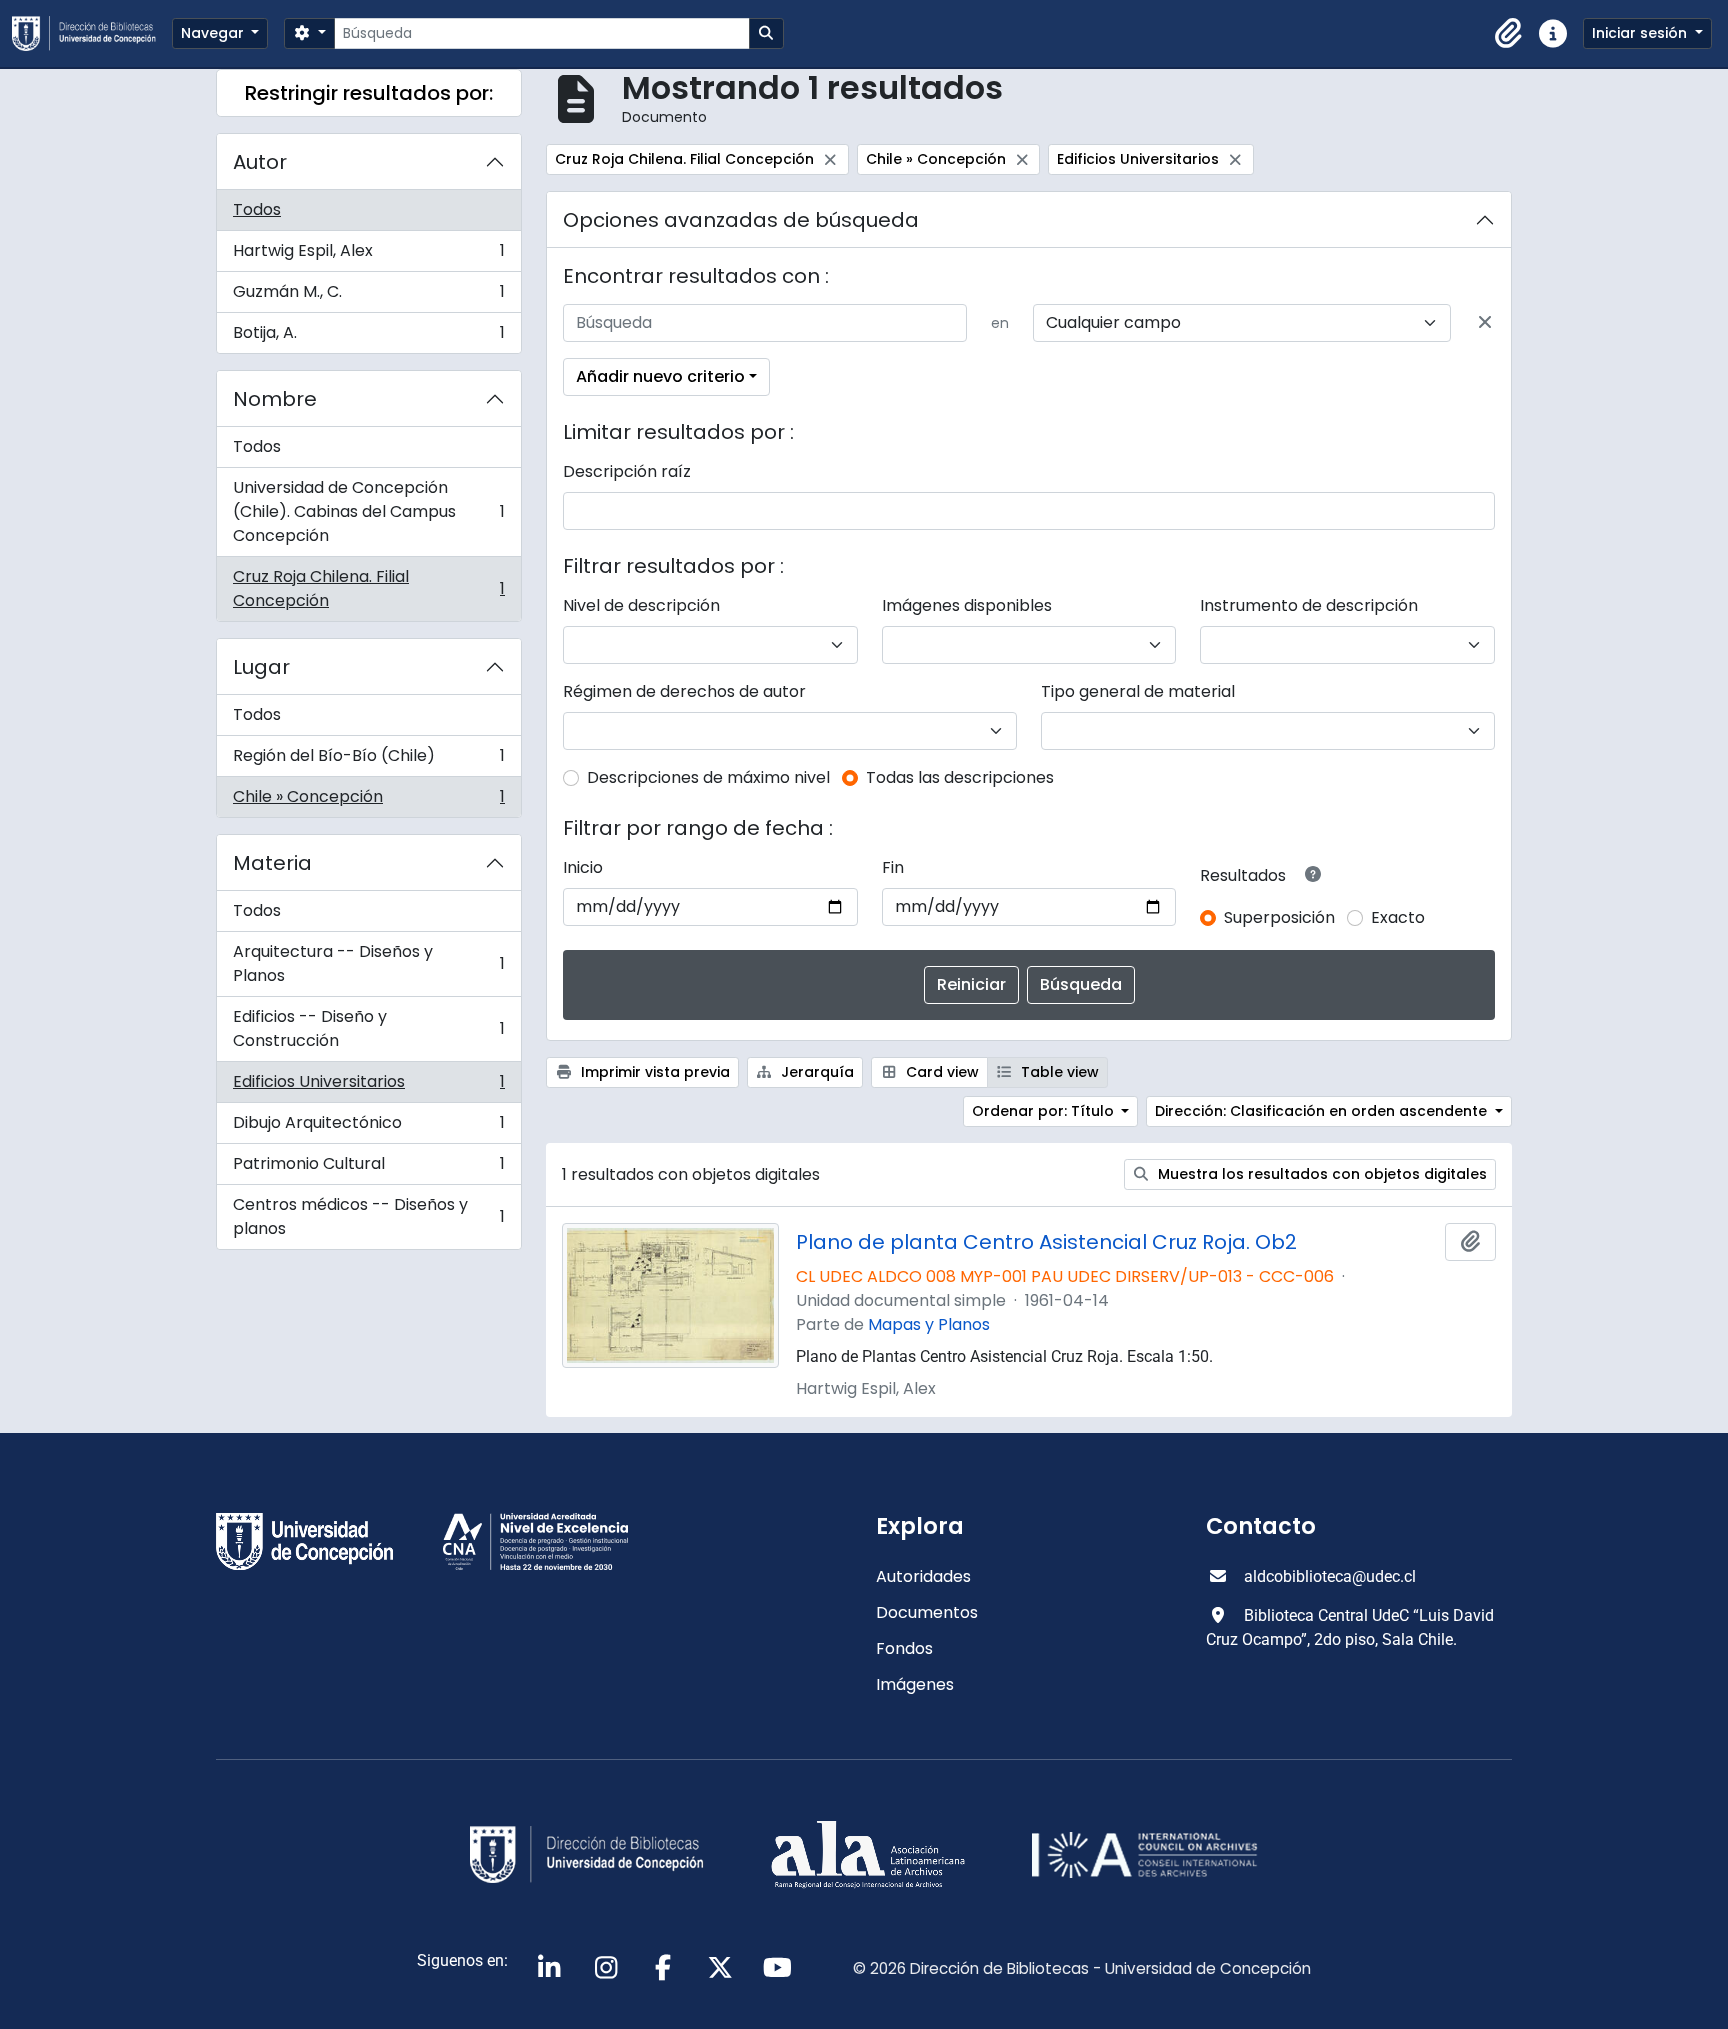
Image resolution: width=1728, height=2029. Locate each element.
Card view (940, 1072)
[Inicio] (92, 33)
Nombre (275, 399)
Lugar (261, 667)
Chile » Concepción (368, 801)
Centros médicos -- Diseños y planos (368, 1216)
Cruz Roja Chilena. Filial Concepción (368, 588)
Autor (260, 162)
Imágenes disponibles (967, 605)
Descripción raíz (627, 471)
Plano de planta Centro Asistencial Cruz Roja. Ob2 (1046, 1242)
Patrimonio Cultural (368, 1168)
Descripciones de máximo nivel (708, 777)
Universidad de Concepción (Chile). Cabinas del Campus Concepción (368, 511)
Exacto (1398, 917)
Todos (257, 209)
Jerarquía (815, 1072)
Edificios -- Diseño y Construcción (368, 1028)
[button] (1509, 34)
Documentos (927, 1612)
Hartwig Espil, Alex (368, 255)
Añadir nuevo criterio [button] (660, 376)
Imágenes (915, 1684)
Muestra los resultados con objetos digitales (1320, 1174)
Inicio (583, 867)
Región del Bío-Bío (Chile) (368, 760)
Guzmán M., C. (368, 296)
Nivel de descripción (641, 605)
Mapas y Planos (929, 1324)
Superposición (1279, 917)
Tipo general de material (1138, 691)
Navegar (214, 33)
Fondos (904, 1648)
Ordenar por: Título (1045, 1111)
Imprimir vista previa (653, 1072)
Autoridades (923, 1576)
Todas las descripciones (960, 777)
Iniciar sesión (1641, 33)
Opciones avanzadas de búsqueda (741, 220)
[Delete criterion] (1485, 323)
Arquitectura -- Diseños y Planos (368, 963)
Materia (272, 863)
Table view (1058, 1072)
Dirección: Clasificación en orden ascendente (1323, 1111)
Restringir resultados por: (369, 93)
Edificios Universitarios (368, 1086)
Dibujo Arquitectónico (368, 1127)
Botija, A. (368, 337)
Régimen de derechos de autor (684, 691)
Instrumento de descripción (1309, 605)
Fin (893, 867)
